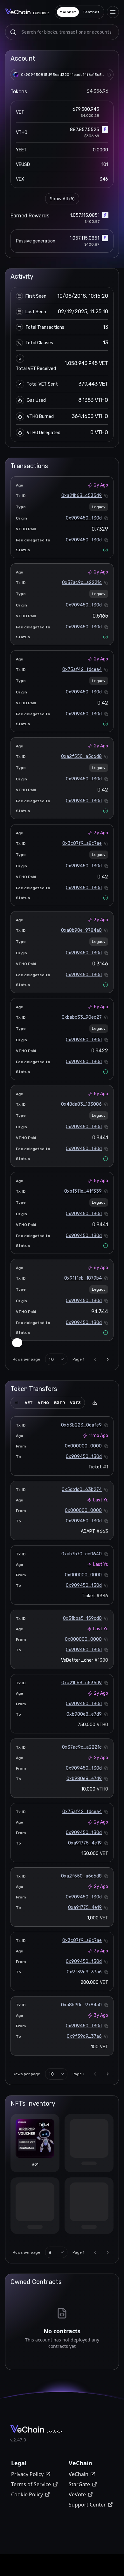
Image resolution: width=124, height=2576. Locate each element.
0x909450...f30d (84, 518)
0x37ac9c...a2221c (82, 583)
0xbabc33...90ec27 (82, 1017)
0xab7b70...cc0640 (82, 1554)
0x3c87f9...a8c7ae (82, 843)
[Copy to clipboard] (109, 75)
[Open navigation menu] (113, 12)
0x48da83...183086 (81, 1104)
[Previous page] (95, 1359)
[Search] (13, 32)
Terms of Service (31, 2486)
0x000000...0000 (83, 1446)
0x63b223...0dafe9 (81, 1425)
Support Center (87, 2506)
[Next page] (108, 1359)
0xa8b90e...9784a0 (81, 930)
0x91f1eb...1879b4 (83, 1278)
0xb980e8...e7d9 (84, 1714)
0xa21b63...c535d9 (82, 496)
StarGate (79, 2486)
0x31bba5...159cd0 (82, 1618)
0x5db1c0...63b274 (82, 1490)
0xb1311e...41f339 (83, 1191)
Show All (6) (62, 199)
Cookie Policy (27, 2496)
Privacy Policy (27, 2476)
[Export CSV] (95, 1403)
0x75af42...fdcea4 (82, 669)
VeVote (77, 2496)
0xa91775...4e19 (85, 1843)
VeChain (79, 2476)
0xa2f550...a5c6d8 (81, 756)
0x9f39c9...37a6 (84, 1972)
